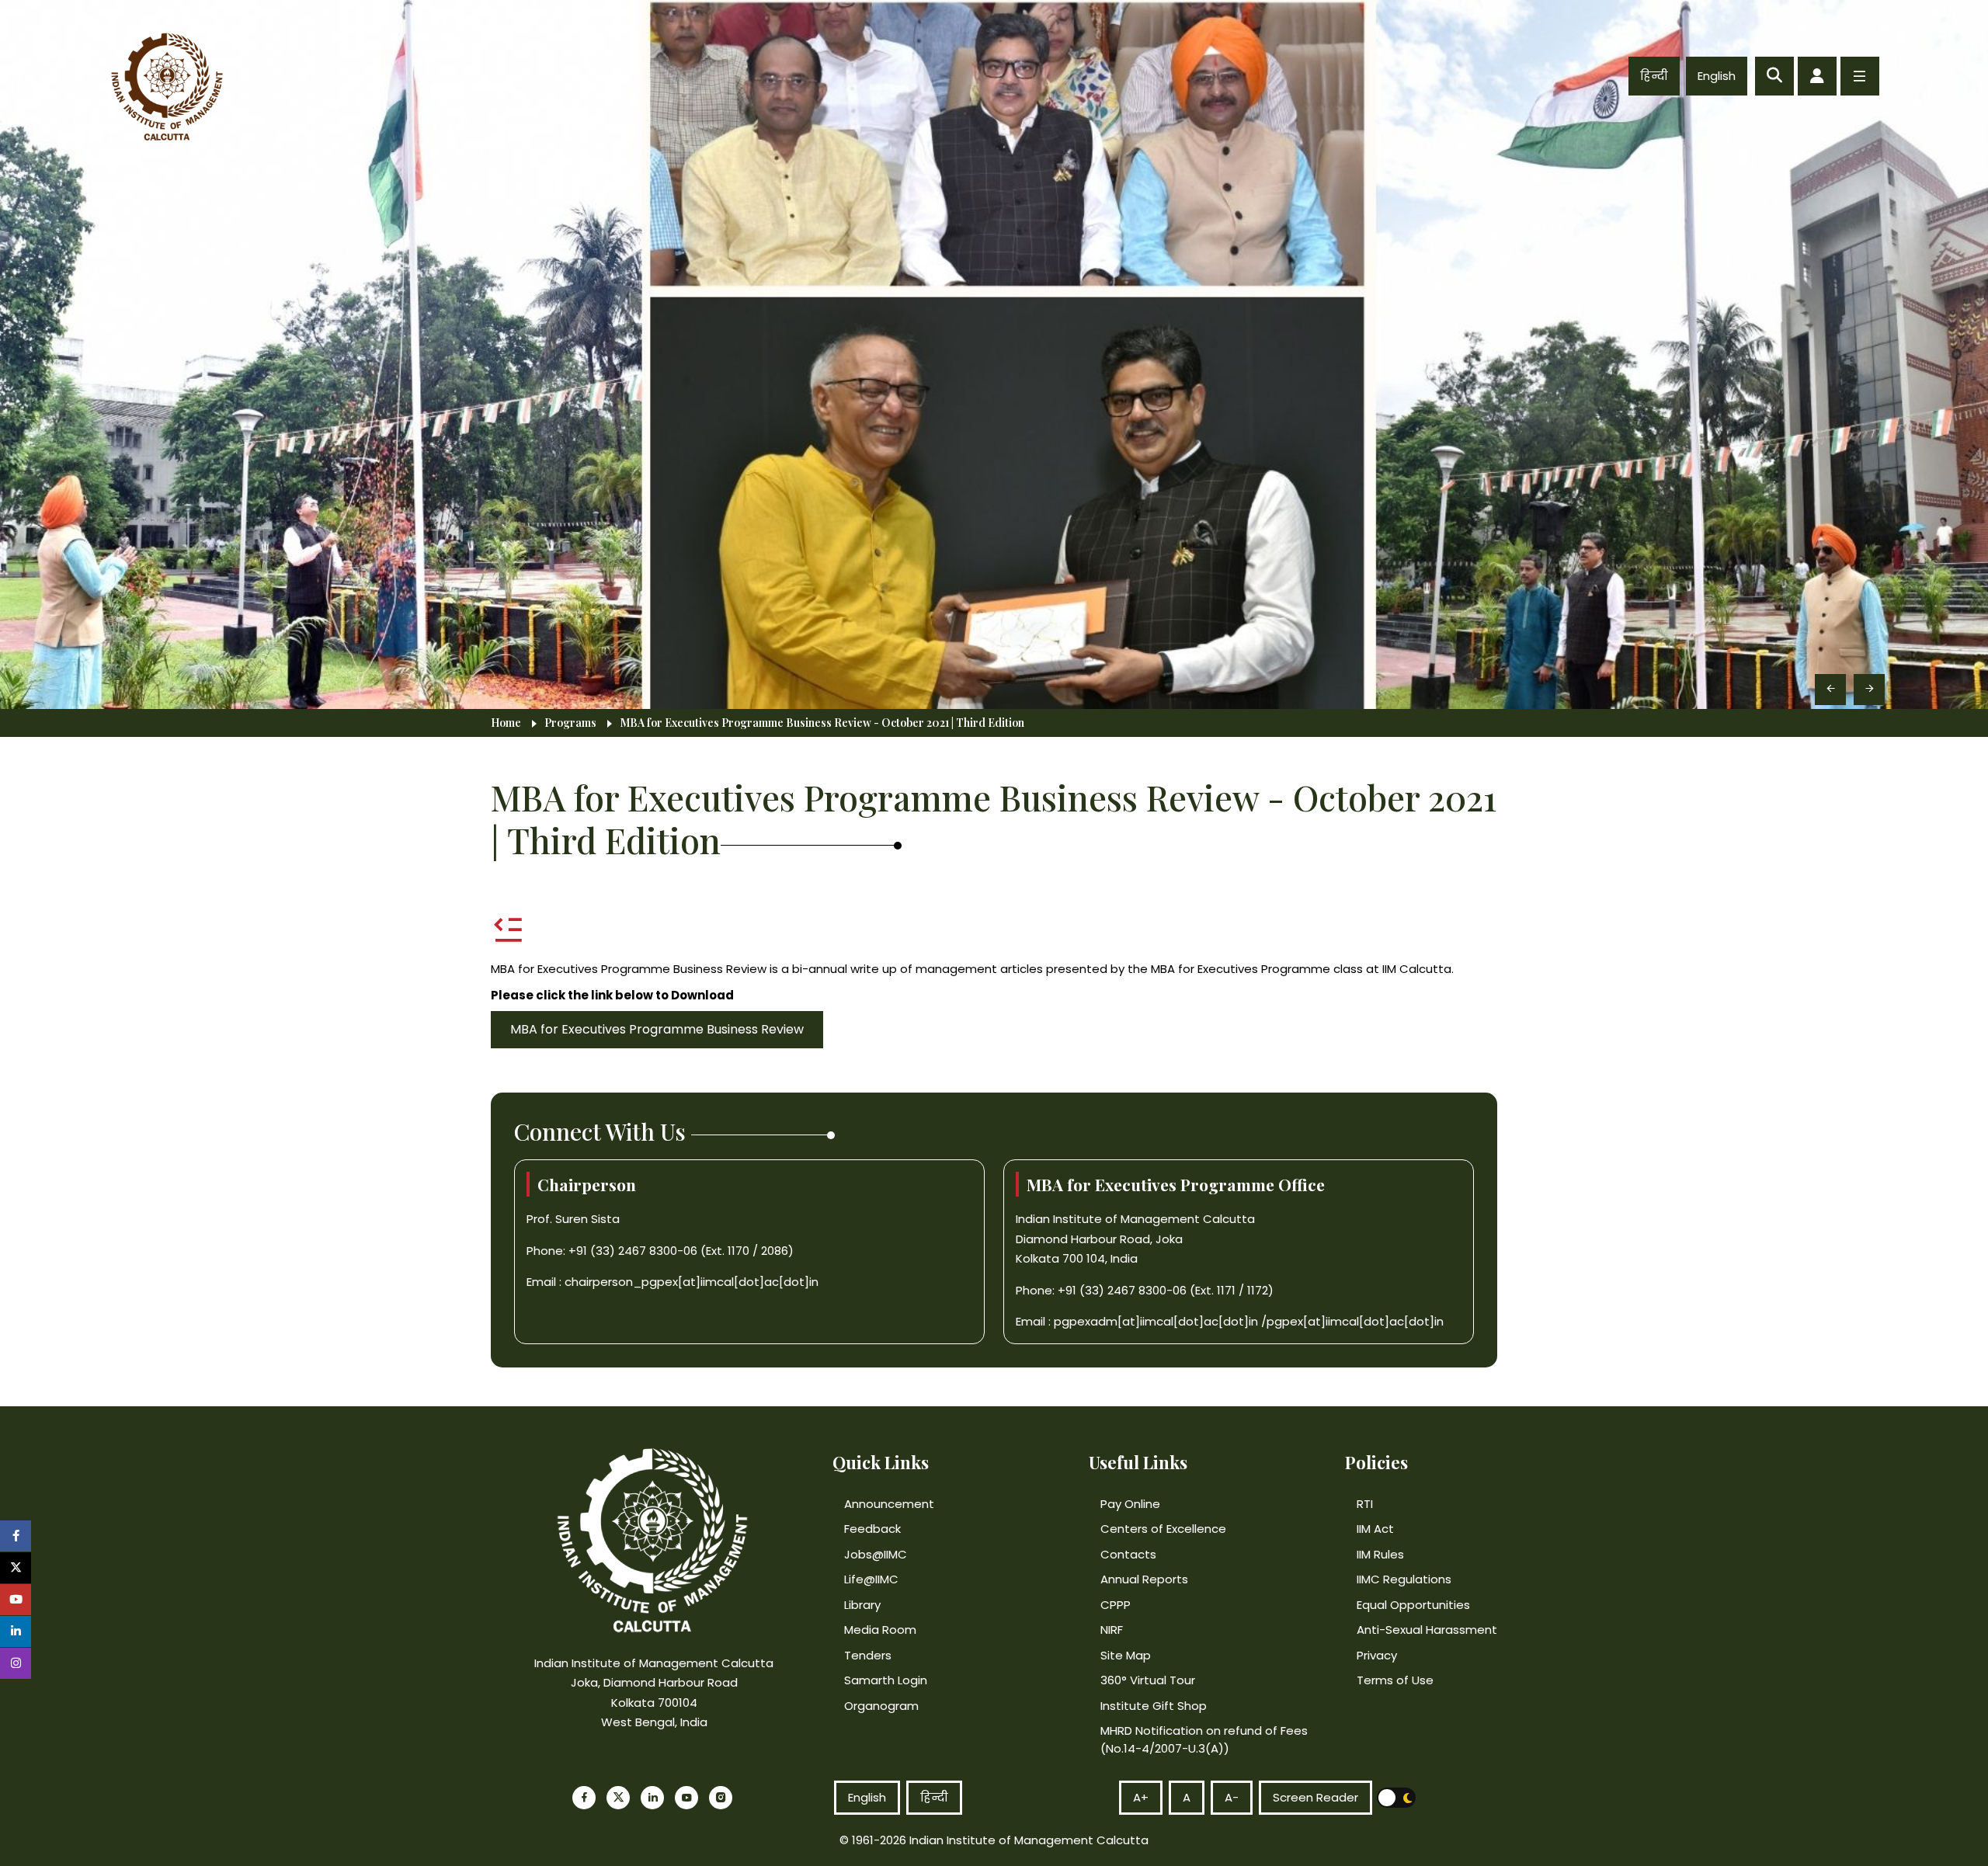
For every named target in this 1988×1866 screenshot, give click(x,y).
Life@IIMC (871, 1579)
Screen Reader (1315, 1797)
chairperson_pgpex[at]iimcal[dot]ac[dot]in (692, 1282)
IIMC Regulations (1404, 1579)
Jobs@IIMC (876, 1554)
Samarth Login (886, 1680)
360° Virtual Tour (1148, 1680)
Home (506, 723)
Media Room (880, 1630)
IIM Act (1375, 1529)
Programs (570, 723)
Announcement (889, 1504)
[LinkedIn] (652, 1798)
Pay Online (1130, 1504)
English (1717, 76)
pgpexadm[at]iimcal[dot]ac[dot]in (1156, 1321)
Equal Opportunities (1413, 1605)
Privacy (1377, 1655)
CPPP (1116, 1605)
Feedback (872, 1529)
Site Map (1126, 1655)
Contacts (1128, 1554)
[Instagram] (721, 1798)
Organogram (881, 1706)
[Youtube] (686, 1798)
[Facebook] (584, 1798)
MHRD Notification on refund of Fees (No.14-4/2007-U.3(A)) (1204, 1739)
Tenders (868, 1655)
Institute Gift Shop (1154, 1706)
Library (862, 1605)
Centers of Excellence (1163, 1529)
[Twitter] (618, 1798)
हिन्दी (1654, 76)
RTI (1365, 1504)
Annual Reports (1144, 1579)
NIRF (1112, 1630)
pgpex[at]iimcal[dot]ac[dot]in (1355, 1321)
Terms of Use (1395, 1680)
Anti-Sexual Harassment (1427, 1630)
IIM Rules (1380, 1554)
